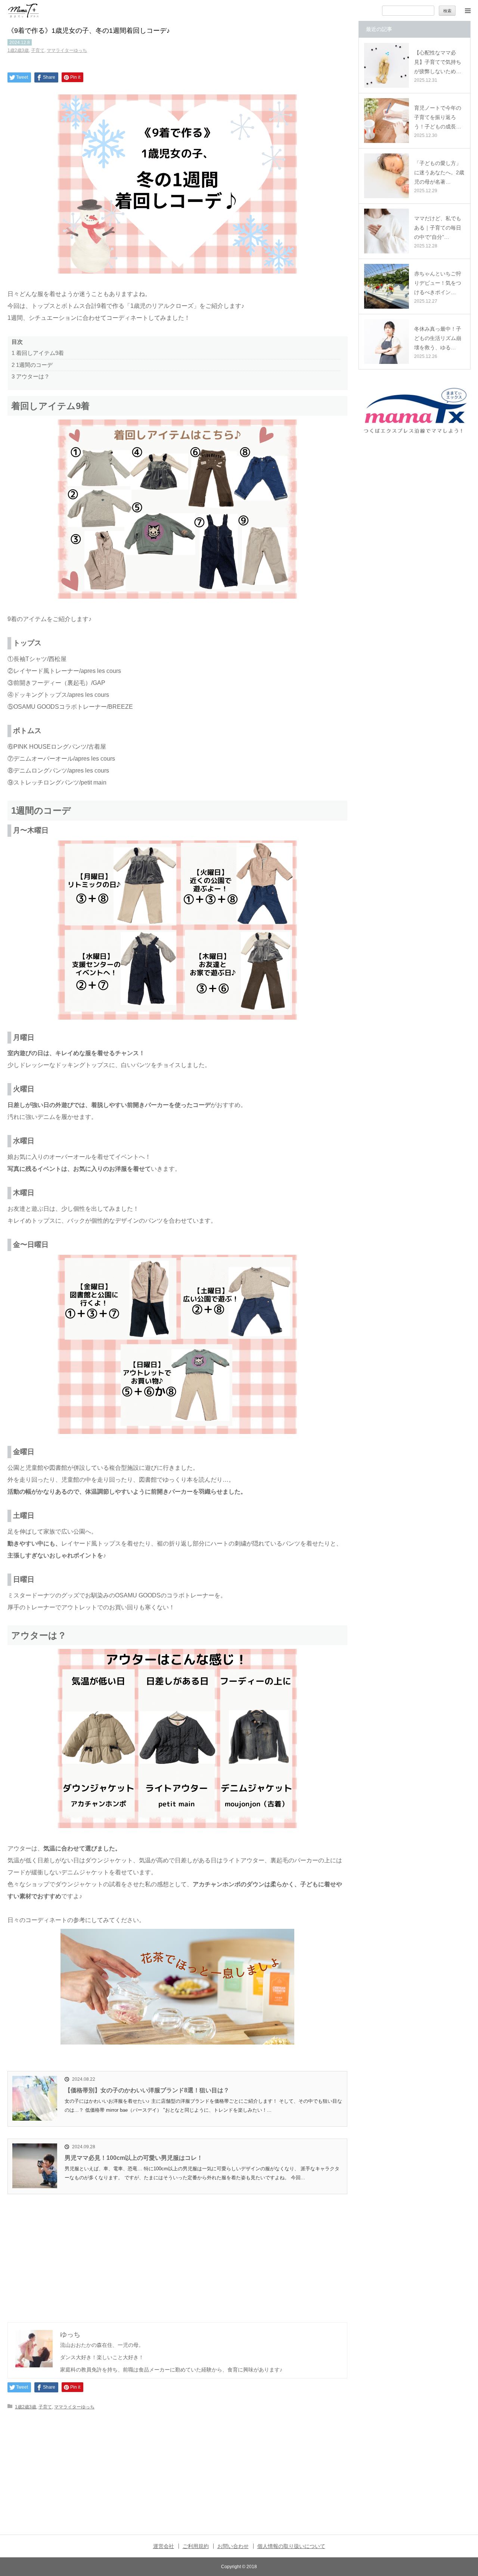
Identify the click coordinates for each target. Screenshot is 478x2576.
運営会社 (164, 2546)
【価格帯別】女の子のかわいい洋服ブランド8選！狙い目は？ (147, 2090)
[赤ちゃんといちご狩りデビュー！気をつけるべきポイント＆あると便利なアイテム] (387, 286)
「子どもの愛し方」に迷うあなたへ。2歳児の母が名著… (439, 172)
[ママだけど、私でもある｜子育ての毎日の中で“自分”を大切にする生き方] (387, 231)
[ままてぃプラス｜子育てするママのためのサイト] (24, 11)
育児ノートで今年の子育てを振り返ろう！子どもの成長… (438, 117)
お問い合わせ (233, 2546)
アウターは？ (31, 376)
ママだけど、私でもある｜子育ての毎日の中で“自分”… (438, 228)
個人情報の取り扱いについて (291, 2546)
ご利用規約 (196, 2546)
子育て (38, 50)
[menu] (468, 10)
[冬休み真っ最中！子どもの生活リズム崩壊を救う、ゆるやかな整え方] (387, 342)
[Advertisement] (177, 2250)
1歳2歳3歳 (18, 50)
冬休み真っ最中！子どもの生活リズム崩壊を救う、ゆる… (438, 338)
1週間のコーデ (32, 365)
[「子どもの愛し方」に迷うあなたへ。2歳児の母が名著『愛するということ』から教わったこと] (387, 176)
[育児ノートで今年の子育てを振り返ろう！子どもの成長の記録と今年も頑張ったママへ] (387, 121)
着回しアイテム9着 (38, 353)
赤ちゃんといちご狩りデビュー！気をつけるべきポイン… (438, 283)
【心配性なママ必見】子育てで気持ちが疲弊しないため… (438, 62)
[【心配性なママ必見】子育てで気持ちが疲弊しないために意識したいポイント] (387, 65)
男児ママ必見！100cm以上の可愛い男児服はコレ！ (134, 2158)
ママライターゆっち (67, 50)
